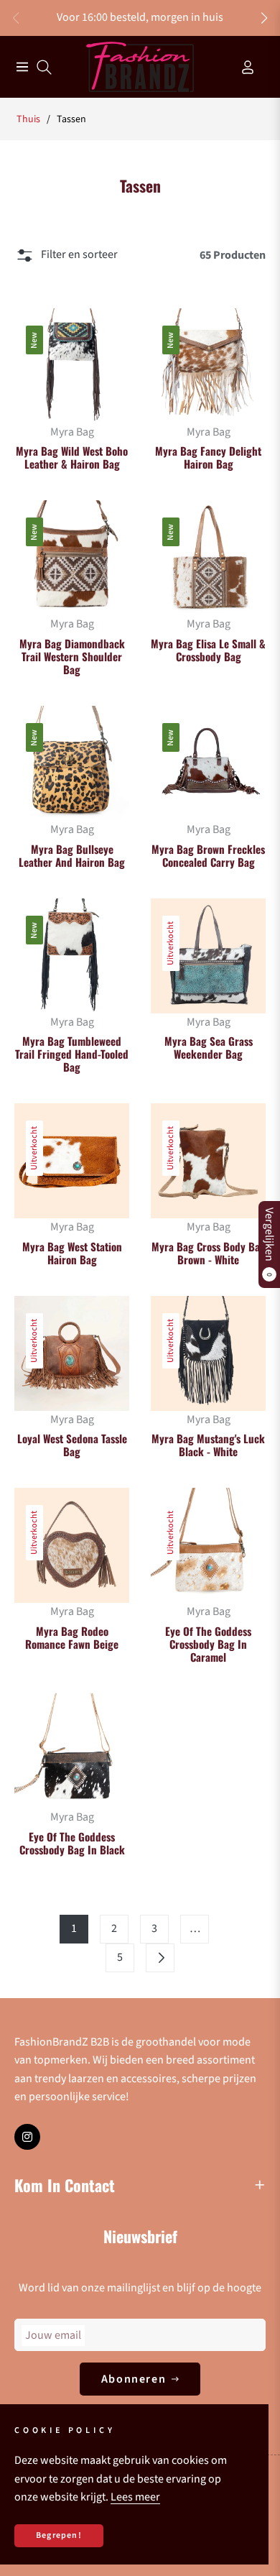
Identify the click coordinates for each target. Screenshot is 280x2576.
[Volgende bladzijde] (160, 1958)
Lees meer (135, 2497)
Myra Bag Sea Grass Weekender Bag (209, 1047)
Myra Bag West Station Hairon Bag (72, 1253)
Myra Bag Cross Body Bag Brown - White (209, 1253)
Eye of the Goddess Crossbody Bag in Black (72, 1843)
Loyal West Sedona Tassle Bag (72, 1445)
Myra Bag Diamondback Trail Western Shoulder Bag (72, 656)
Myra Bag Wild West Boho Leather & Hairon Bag (72, 457)
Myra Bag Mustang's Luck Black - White (208, 1445)
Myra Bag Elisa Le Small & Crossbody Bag (208, 650)
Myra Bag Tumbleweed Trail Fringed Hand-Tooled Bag (72, 1054)
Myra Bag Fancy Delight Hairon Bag (208, 457)
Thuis (28, 119)
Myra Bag (72, 432)
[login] (242, 67)
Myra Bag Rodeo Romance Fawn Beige (72, 1637)
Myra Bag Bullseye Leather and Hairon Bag (72, 855)
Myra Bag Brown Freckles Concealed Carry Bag (208, 855)
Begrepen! (59, 2535)
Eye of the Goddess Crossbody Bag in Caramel (208, 1644)
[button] (264, 18)
